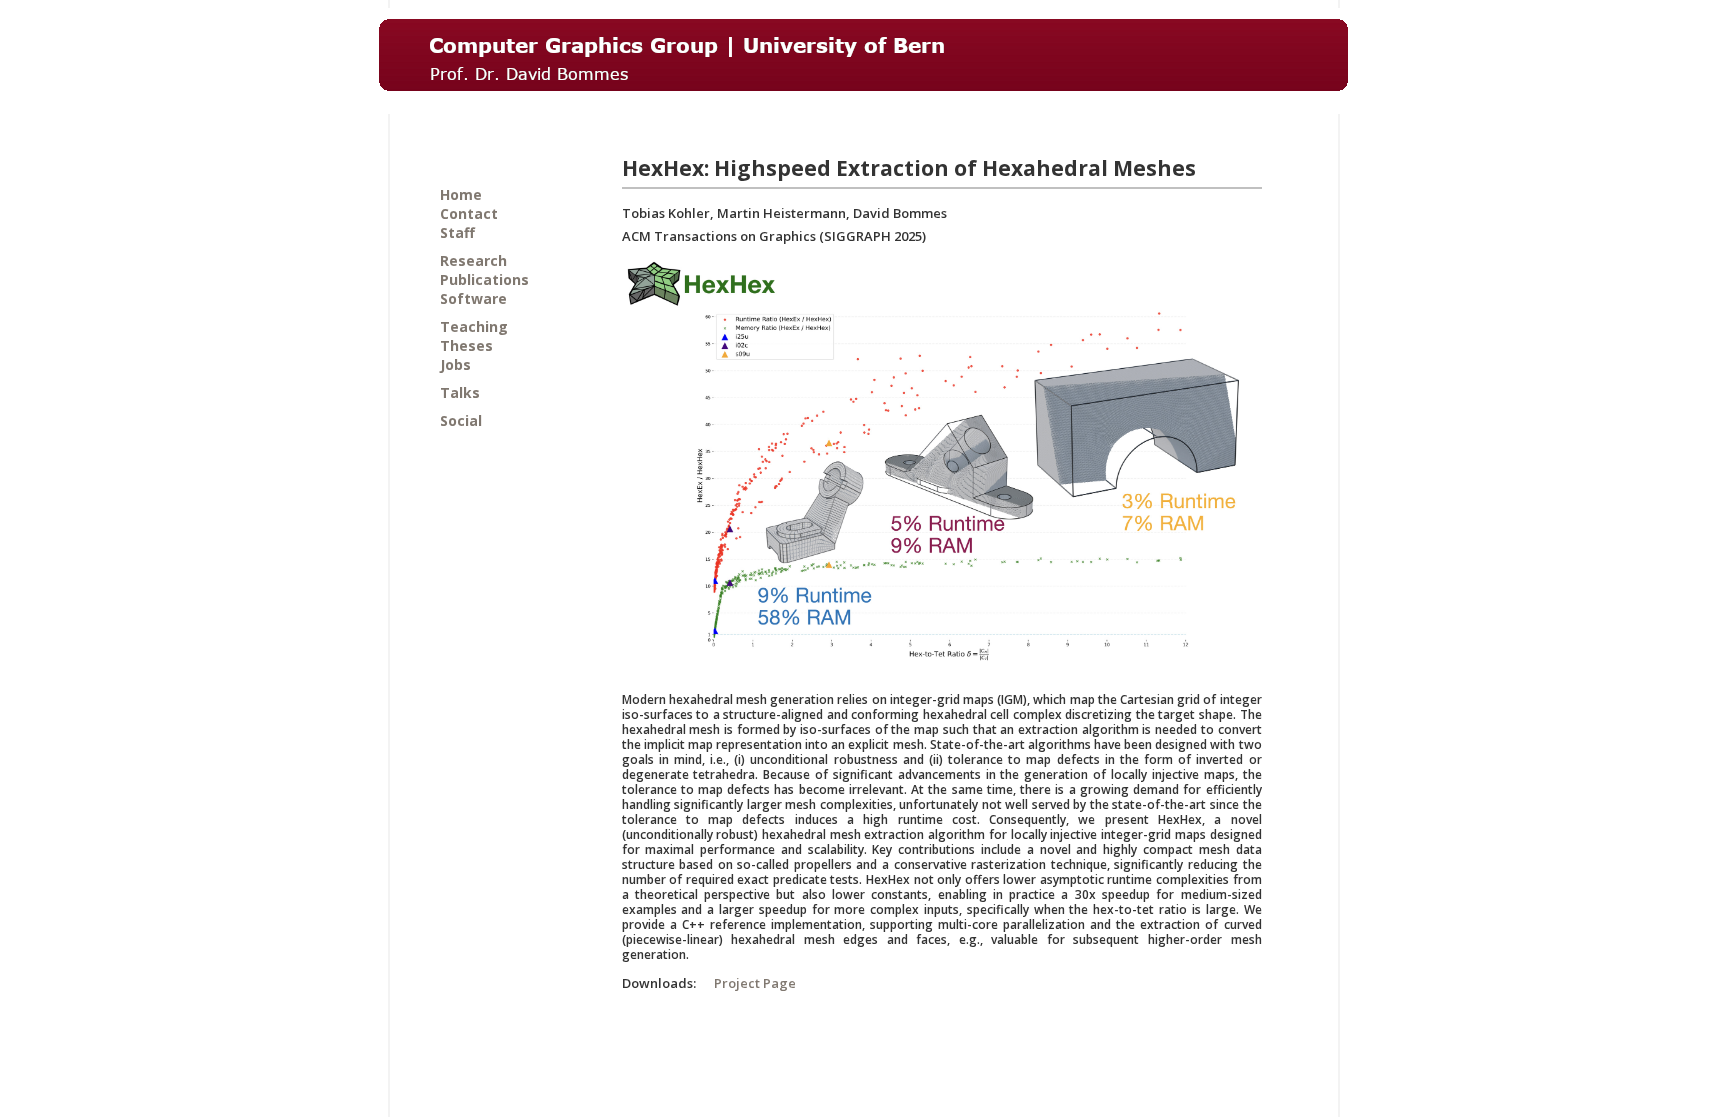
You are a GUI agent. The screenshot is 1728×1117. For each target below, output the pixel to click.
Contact (469, 213)
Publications (484, 279)
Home (461, 194)
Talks (460, 392)
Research (473, 260)
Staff (457, 232)
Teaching (474, 326)
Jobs (455, 364)
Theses (466, 345)
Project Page (755, 983)
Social (461, 420)
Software (473, 298)
